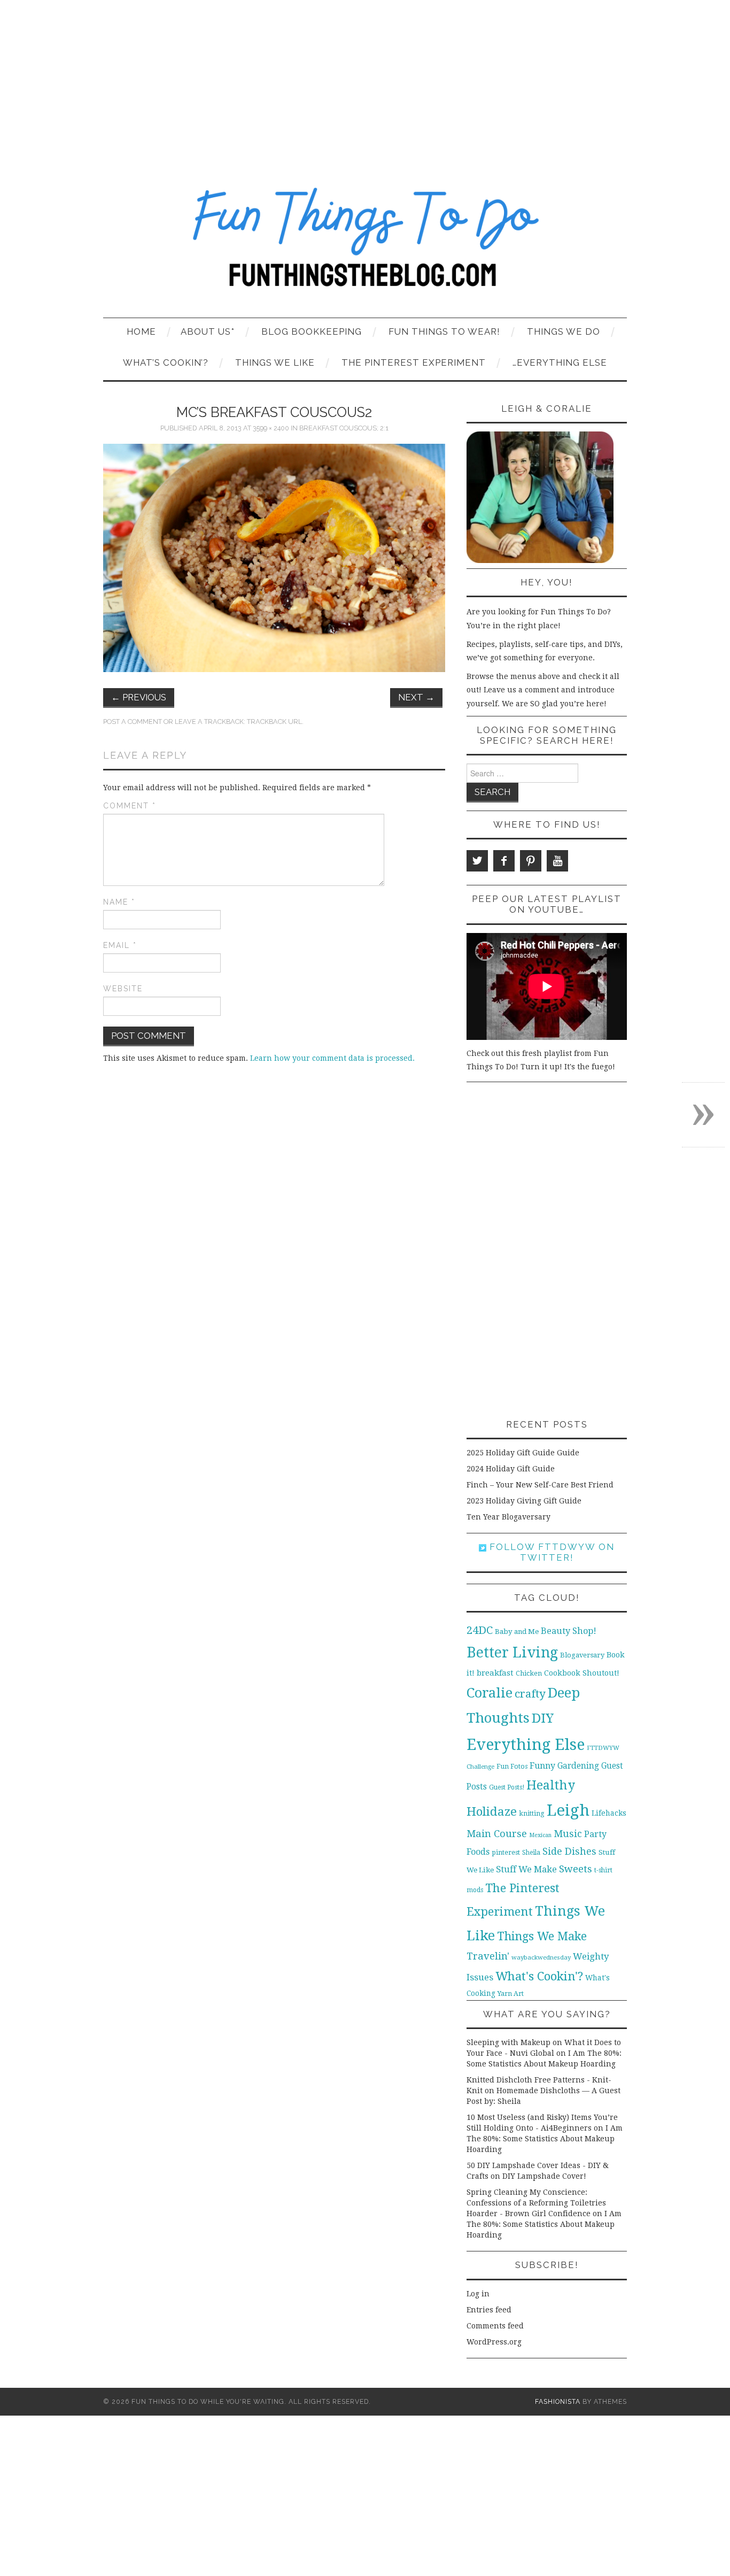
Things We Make (542, 1936)
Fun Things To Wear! (444, 331)
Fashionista (558, 2401)
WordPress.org (494, 2342)
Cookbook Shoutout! (582, 1673)
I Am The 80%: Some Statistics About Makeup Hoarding (545, 2139)
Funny (542, 1766)
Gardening (578, 1766)
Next (416, 697)
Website (123, 989)
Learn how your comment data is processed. (332, 1058)
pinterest (506, 1852)
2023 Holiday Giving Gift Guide (524, 1501)
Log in (478, 2294)
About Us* (208, 331)
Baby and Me (517, 1632)
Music (568, 1834)
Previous (139, 697)
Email (120, 945)
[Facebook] (504, 861)
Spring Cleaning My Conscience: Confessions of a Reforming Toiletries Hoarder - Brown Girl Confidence (536, 2203)
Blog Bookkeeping (312, 331)
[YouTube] (557, 861)
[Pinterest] (531, 861)
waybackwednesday (541, 1957)
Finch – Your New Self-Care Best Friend (540, 1485)
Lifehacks (609, 1813)
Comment (130, 806)
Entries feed (489, 2310)
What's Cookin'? (539, 1976)
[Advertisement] (365, 80)
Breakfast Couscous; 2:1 (344, 428)
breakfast (495, 1673)
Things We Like (275, 363)
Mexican (540, 1835)
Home (141, 331)
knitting (532, 1813)
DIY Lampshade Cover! (544, 2176)
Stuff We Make (526, 1869)
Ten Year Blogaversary (508, 1517)
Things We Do (564, 331)
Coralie (490, 1693)
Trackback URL (274, 722)
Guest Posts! (507, 1787)
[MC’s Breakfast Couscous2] (274, 557)
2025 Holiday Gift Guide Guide (523, 1453)
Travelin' (488, 1956)
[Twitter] (477, 861)
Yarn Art (511, 1993)
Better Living (512, 1652)
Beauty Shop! (569, 1631)
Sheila (531, 1853)
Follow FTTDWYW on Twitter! (550, 1552)
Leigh (568, 1810)
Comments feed (495, 2326)
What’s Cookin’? (166, 363)
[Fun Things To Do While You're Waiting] (365, 244)
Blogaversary (582, 1655)
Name (119, 902)
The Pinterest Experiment (414, 363)
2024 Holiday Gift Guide (511, 1469)
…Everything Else (560, 363)
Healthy (551, 1785)
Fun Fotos (512, 1766)
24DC (480, 1630)
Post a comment (133, 722)
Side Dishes (569, 1851)
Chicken (529, 1673)
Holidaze (492, 1811)
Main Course (497, 1834)
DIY (543, 1718)
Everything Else (526, 1745)
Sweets (576, 1869)
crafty (530, 1694)
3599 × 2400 (271, 428)
